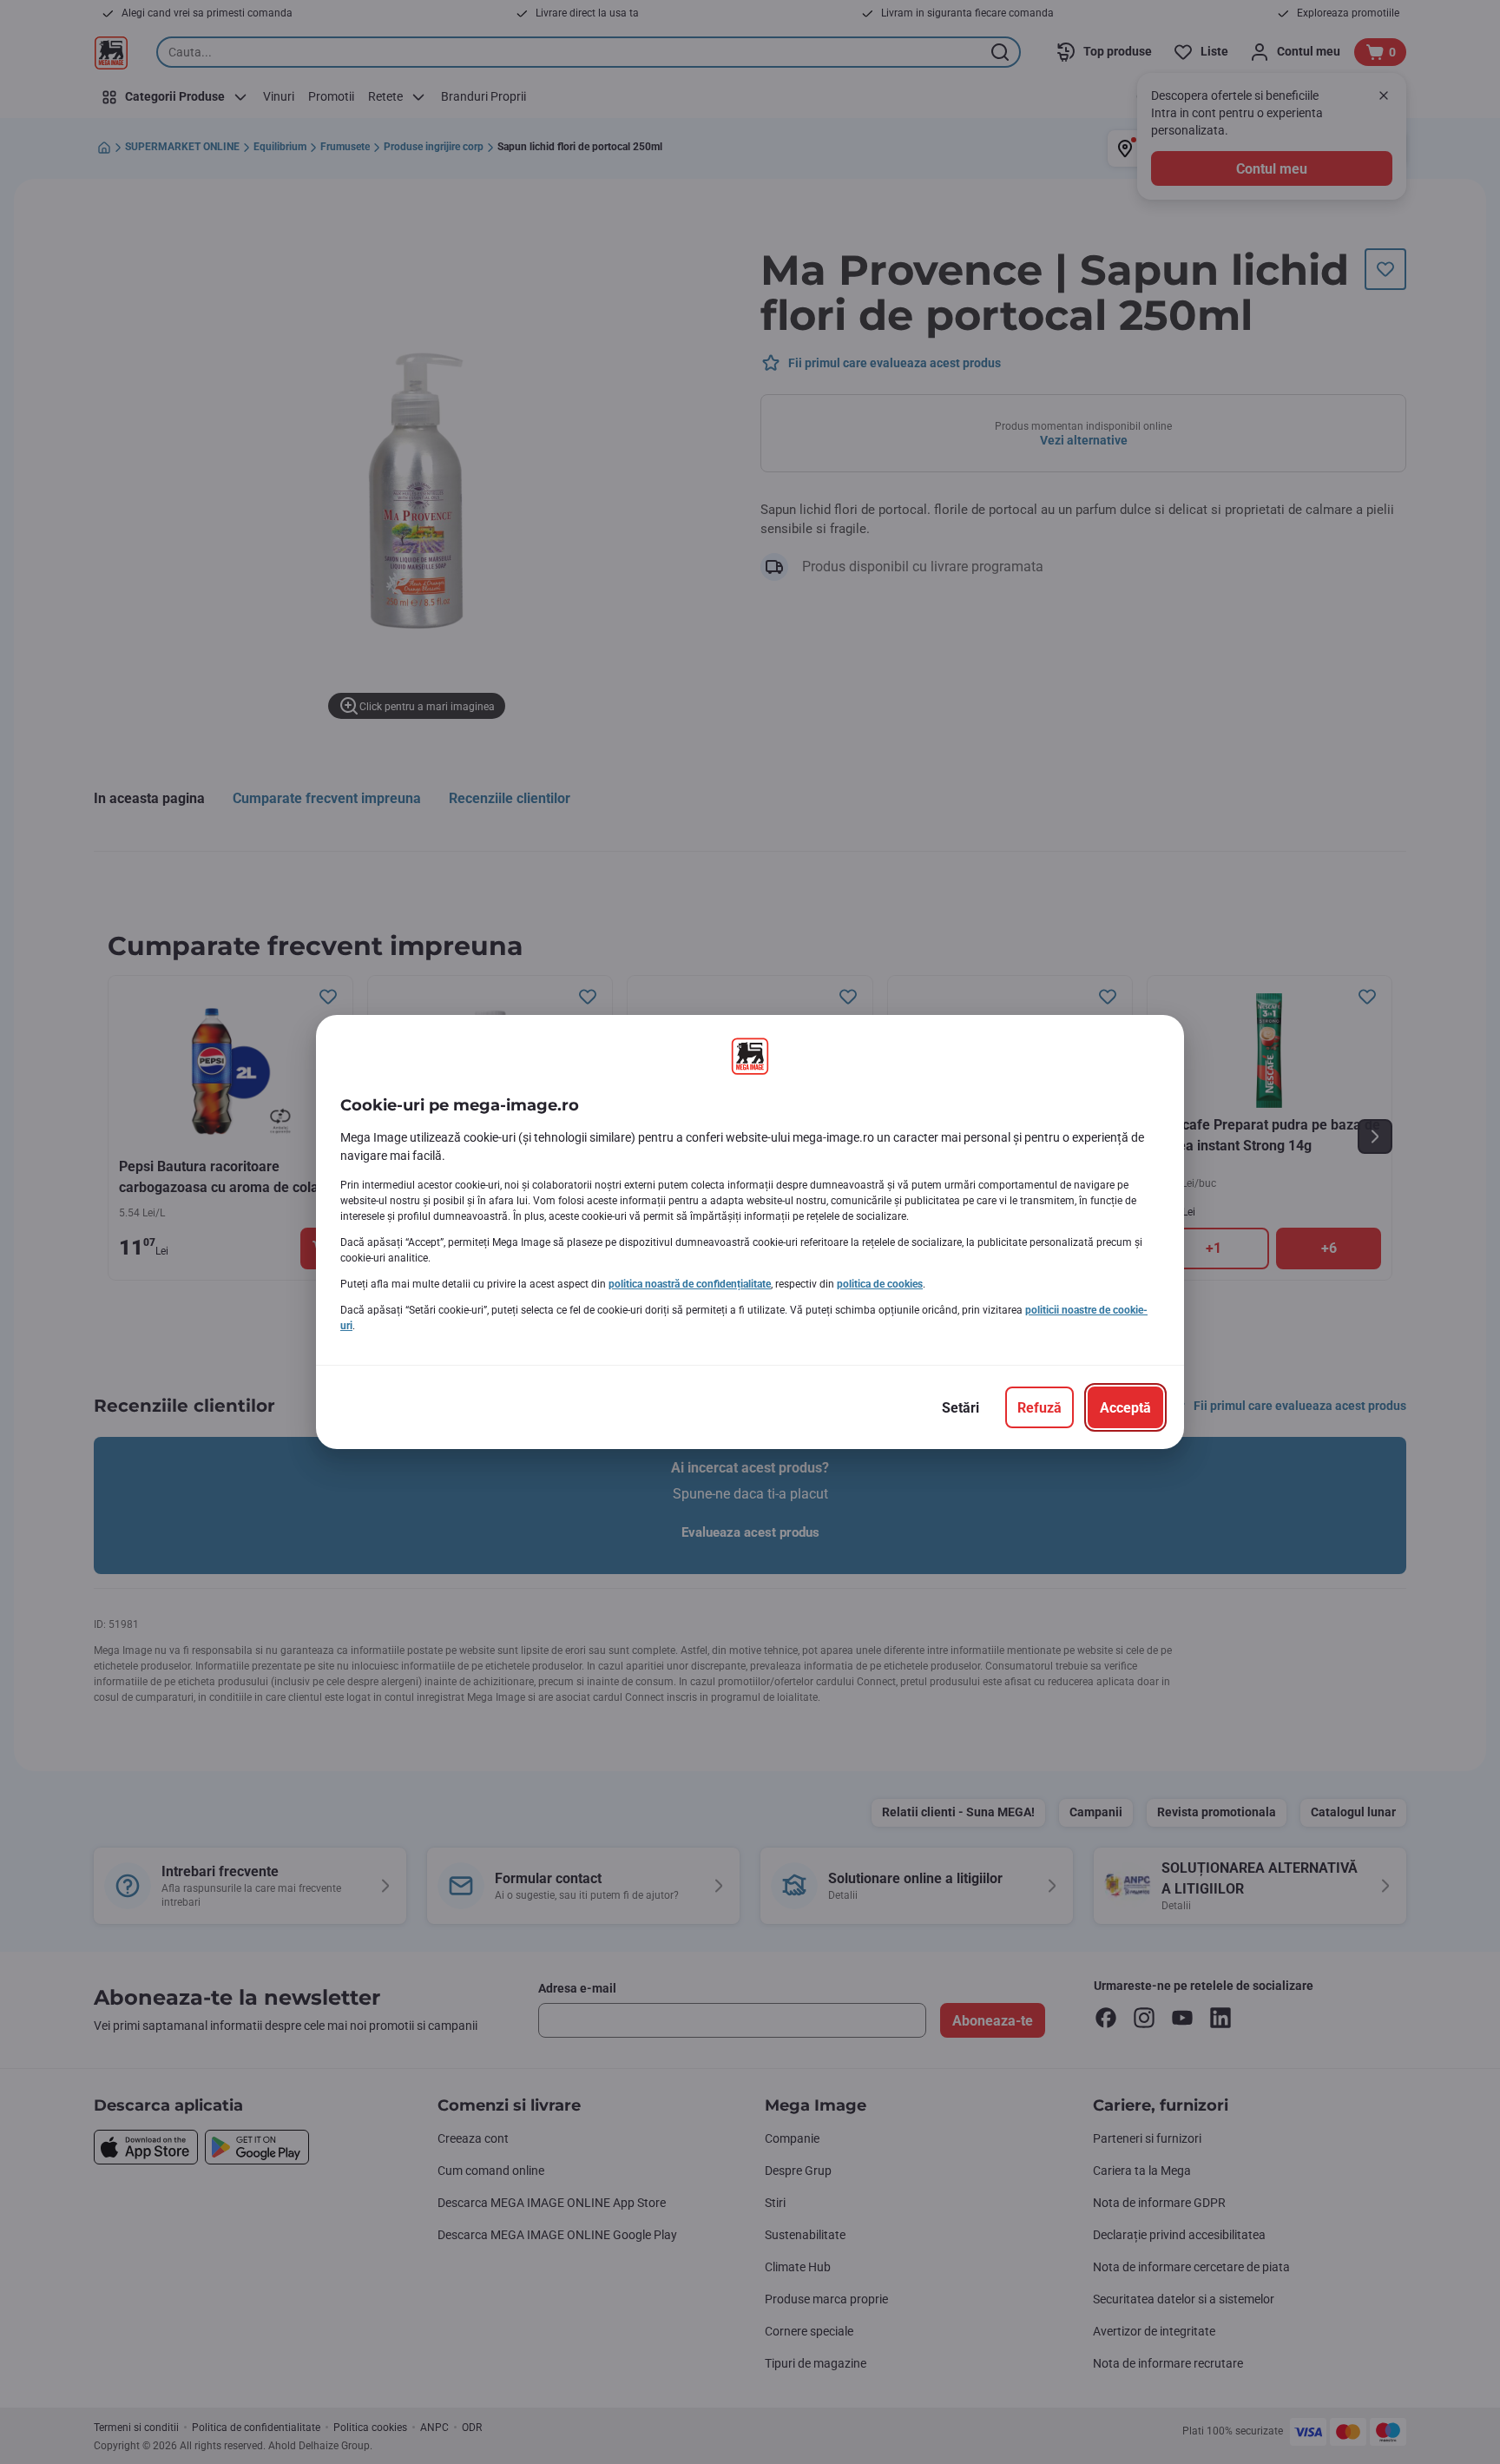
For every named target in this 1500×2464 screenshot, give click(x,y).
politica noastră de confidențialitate (690, 1284)
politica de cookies (880, 1284)
